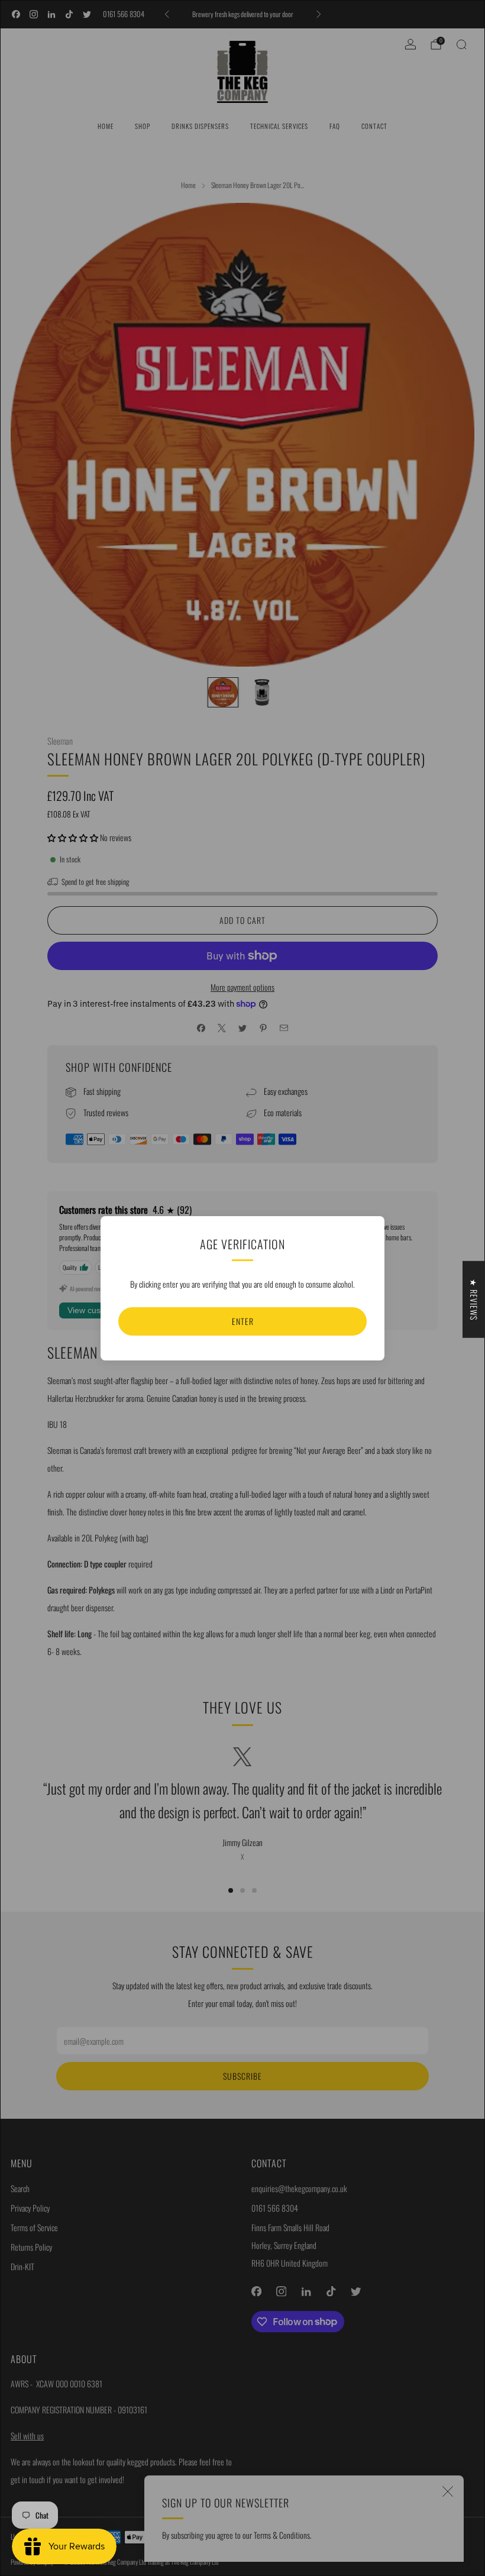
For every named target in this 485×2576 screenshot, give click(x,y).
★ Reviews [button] (474, 1299)
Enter (243, 1321)
